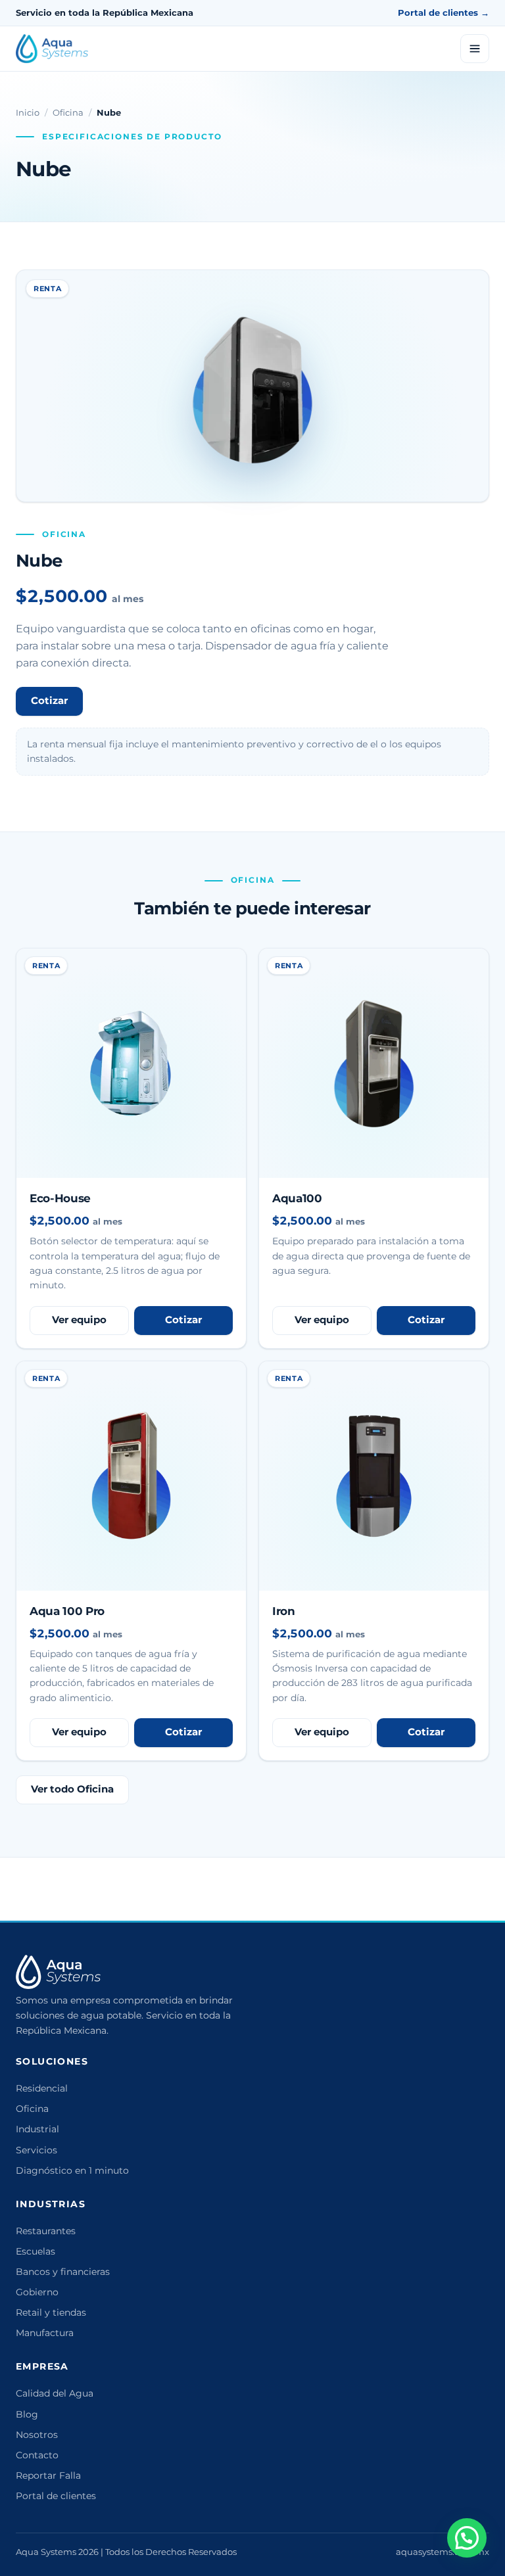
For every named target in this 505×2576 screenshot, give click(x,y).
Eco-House (60, 1198)
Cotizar (49, 701)
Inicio (28, 112)
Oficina (68, 112)
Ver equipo (79, 1320)
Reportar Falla (48, 2475)
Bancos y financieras (63, 2272)
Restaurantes (46, 2231)
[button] (467, 2538)
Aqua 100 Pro (67, 1611)
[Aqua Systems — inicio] (52, 49)
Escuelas (36, 2251)
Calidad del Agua (55, 2393)
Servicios (36, 2150)
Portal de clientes (56, 2496)
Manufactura (45, 2333)
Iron (284, 1611)
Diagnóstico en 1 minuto (72, 2170)
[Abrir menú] (475, 49)
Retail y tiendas (51, 2312)
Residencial (42, 2088)
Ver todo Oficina (72, 1789)
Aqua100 (297, 1198)
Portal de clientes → (444, 12)
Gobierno (37, 2292)
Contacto (37, 2455)
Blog (27, 2414)
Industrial (37, 2129)
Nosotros (37, 2435)
